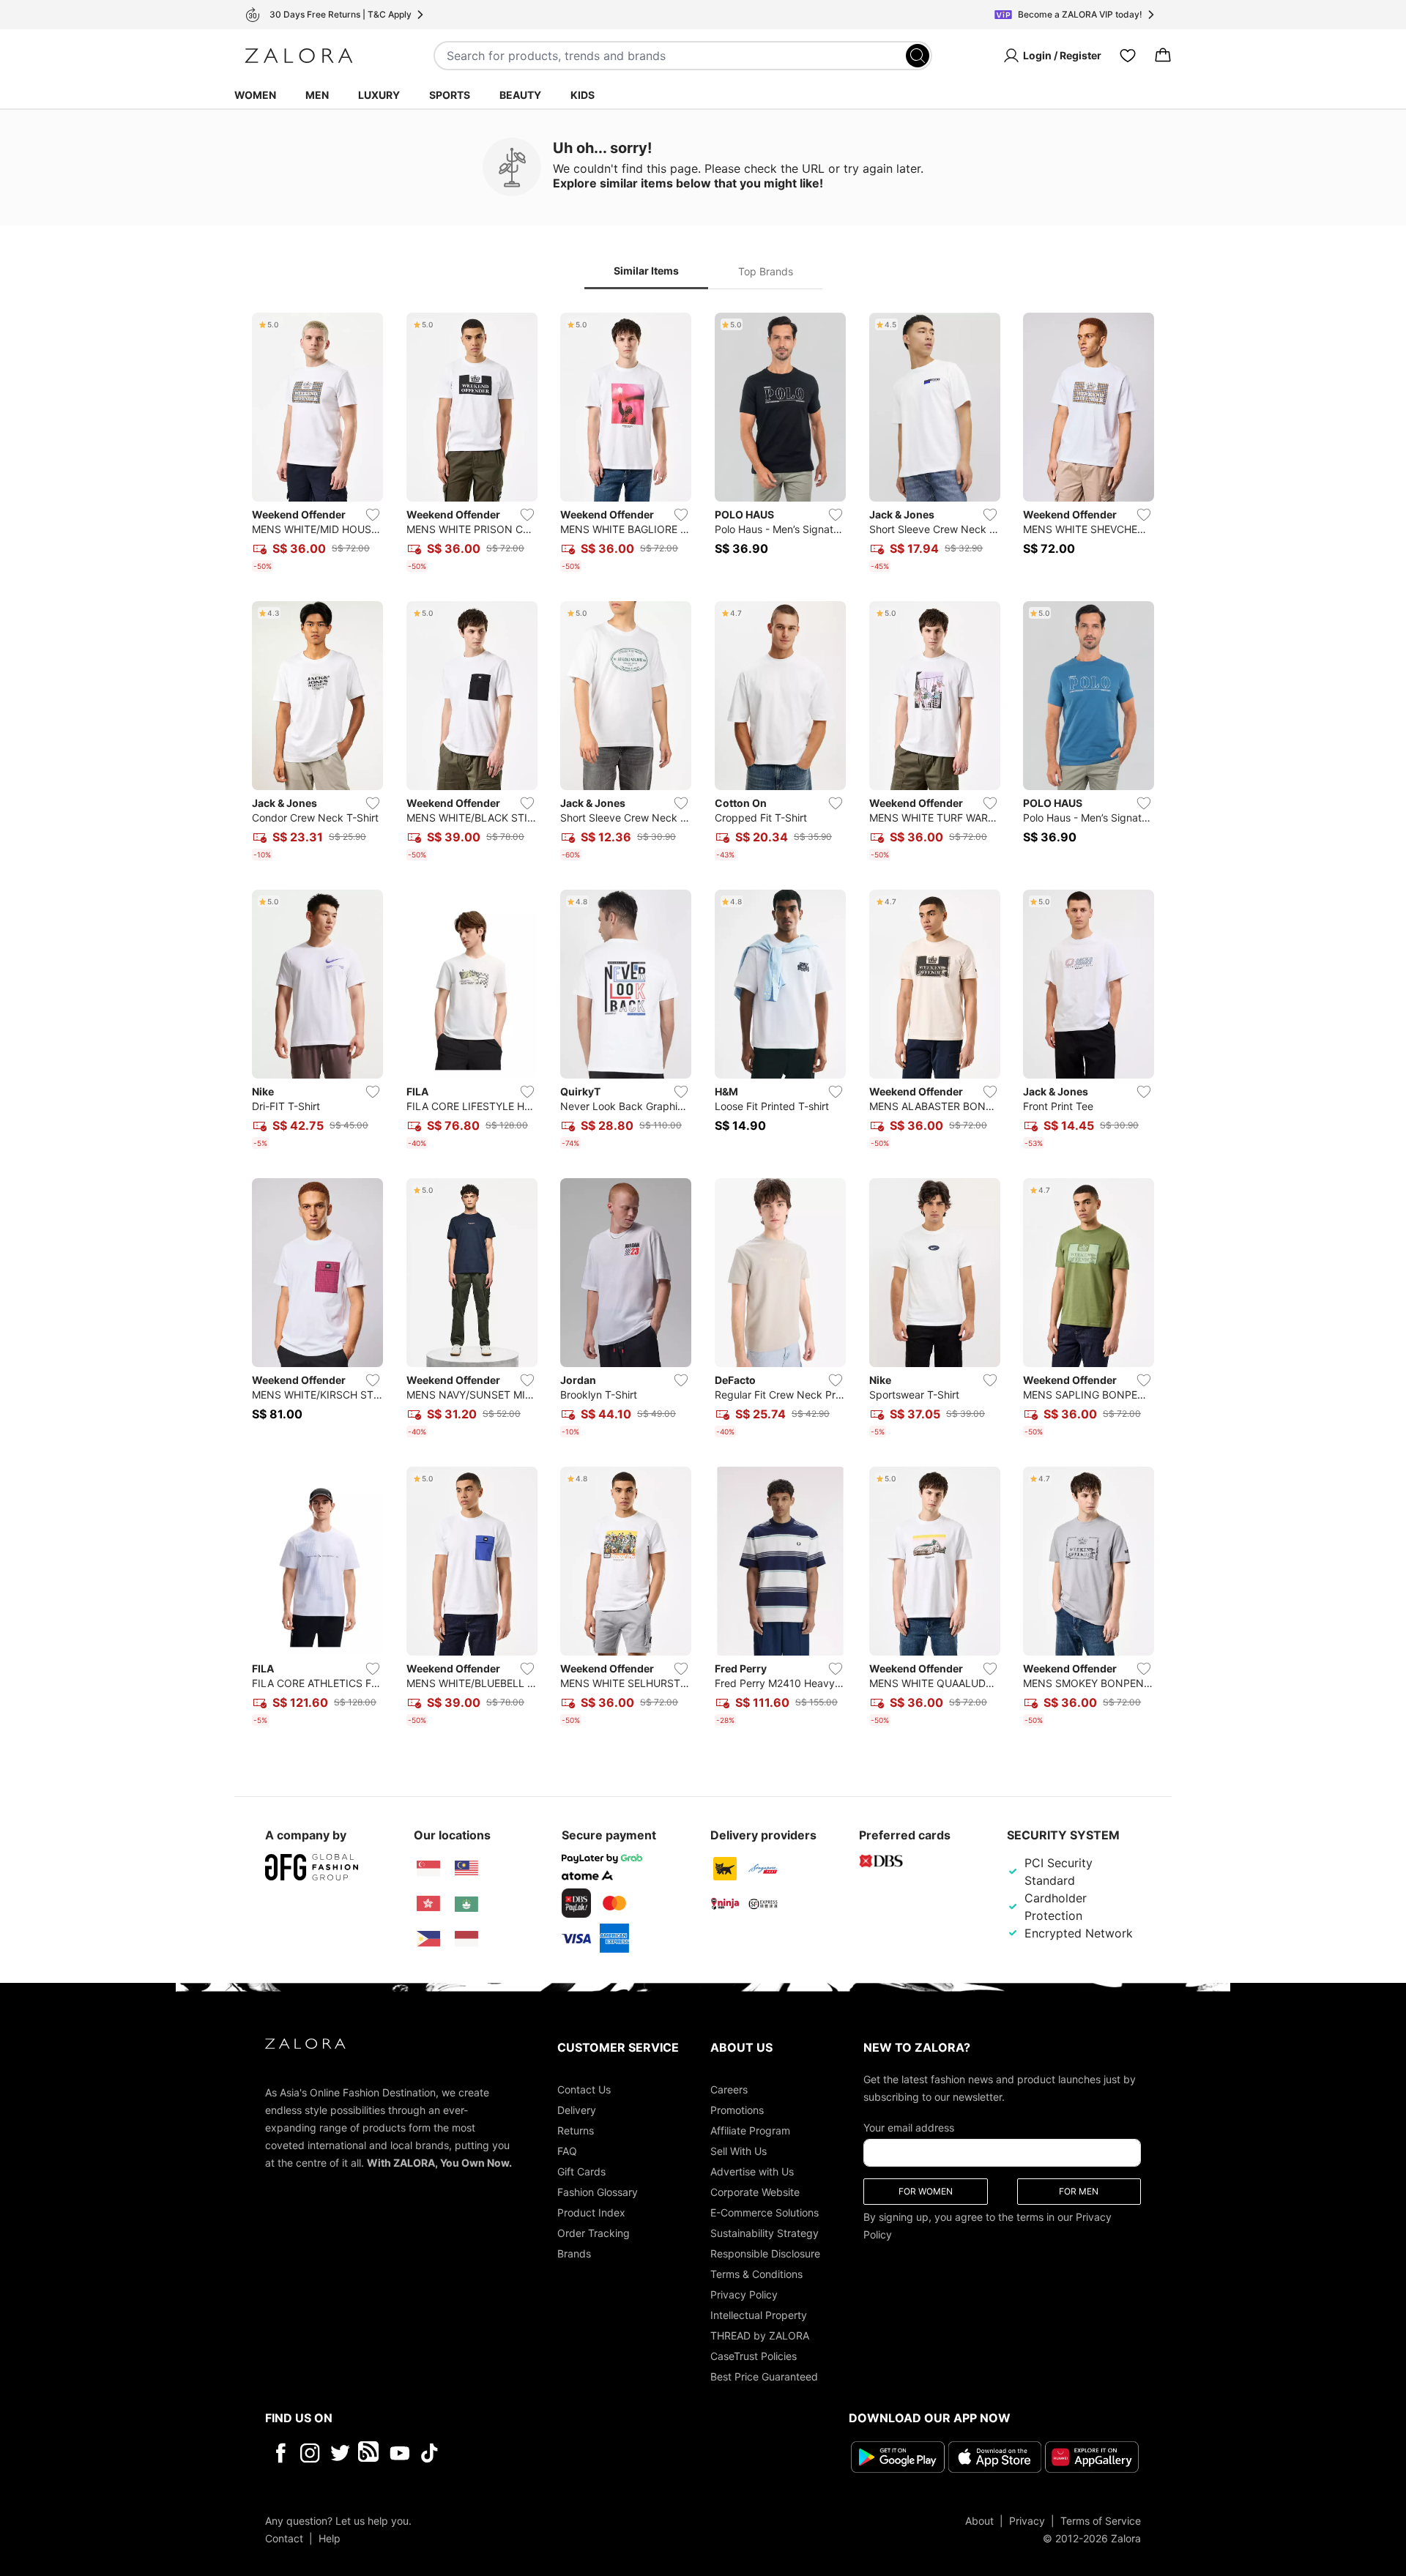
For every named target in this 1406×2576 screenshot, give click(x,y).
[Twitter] (340, 2453)
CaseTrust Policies (754, 2356)
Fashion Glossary (598, 2192)
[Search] (918, 56)
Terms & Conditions (756, 2274)
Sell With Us (739, 2151)
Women (255, 95)
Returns (576, 2130)
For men (1079, 2191)
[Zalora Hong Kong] (428, 1904)
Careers (729, 2089)
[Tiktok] (524, 2453)
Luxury (379, 95)
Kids (583, 95)
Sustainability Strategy (765, 2233)
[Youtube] (399, 2453)
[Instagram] (310, 2453)
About (979, 2520)
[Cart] (1163, 56)
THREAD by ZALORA (760, 2335)
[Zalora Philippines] (428, 1939)
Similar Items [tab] (646, 271)
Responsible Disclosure (765, 2253)
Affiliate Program (750, 2130)
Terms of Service (1101, 2520)
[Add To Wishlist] (373, 515)
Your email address (909, 2128)
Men (317, 95)
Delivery (577, 2110)
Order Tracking (594, 2233)
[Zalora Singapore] (428, 1869)
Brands (574, 2253)
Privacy (1027, 2520)
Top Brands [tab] (766, 271)
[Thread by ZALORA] (370, 2453)
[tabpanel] (703, 1022)
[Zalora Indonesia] (466, 1939)
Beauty (520, 95)
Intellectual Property (759, 2315)
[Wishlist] (1128, 56)
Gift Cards (581, 2171)
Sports (450, 95)
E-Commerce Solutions (765, 2212)
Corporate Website (755, 2192)
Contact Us (584, 2089)
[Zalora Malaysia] (466, 1869)
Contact (284, 2538)
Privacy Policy (744, 2294)
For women (926, 2191)
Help (330, 2538)
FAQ (567, 2151)
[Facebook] (280, 2453)
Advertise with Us (752, 2171)
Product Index (591, 2212)
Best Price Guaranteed (764, 2376)
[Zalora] (299, 56)
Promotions (737, 2110)
